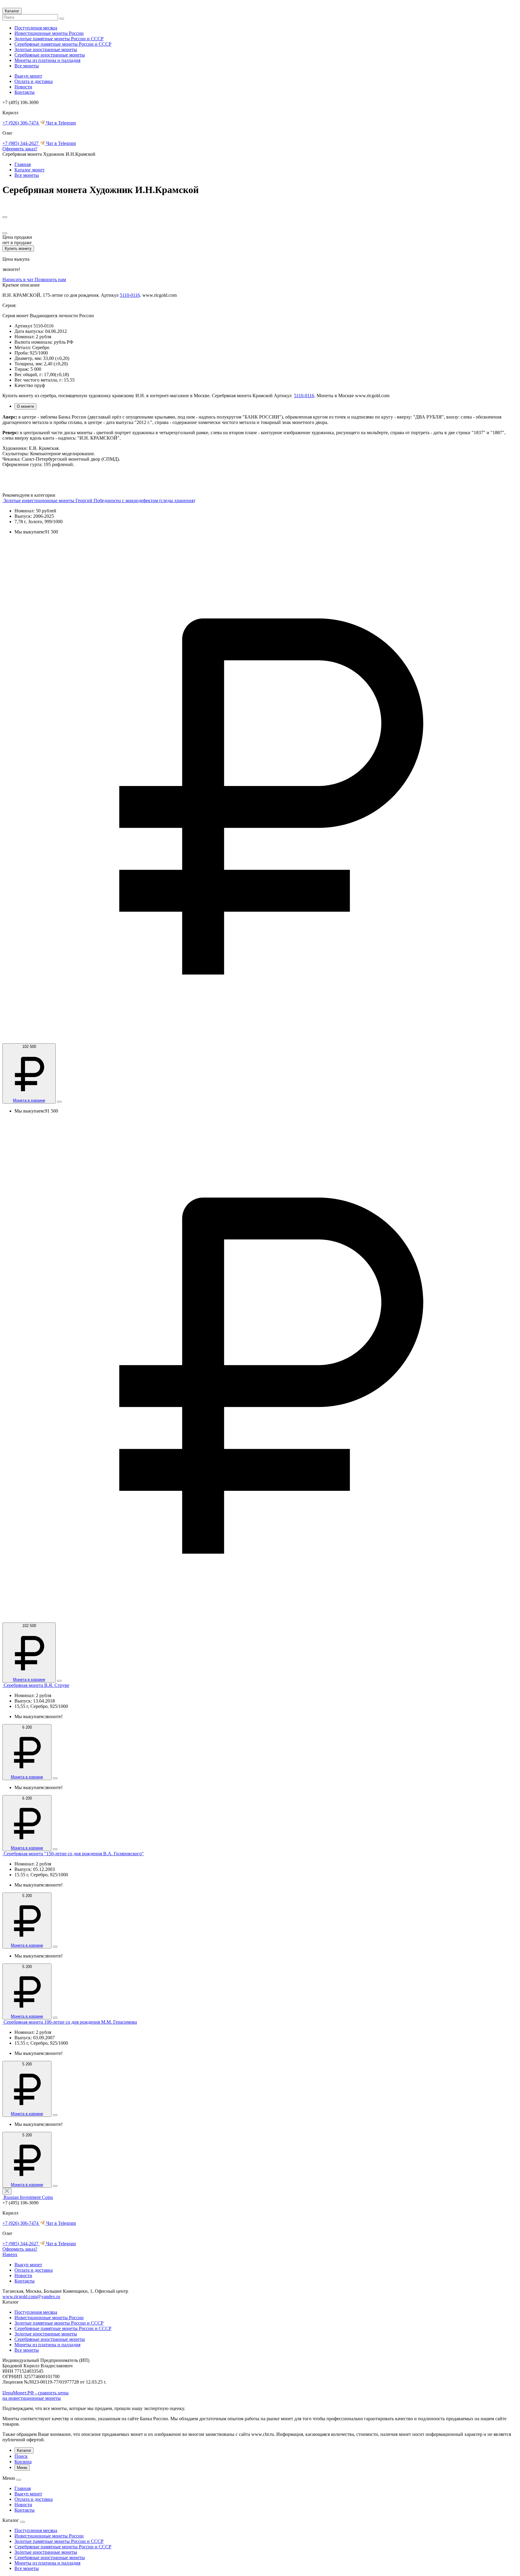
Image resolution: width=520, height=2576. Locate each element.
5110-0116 (130, 295)
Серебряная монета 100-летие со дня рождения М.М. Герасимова (70, 2022)
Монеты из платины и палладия (47, 60)
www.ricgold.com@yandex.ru (31, 2297)
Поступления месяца (36, 28)
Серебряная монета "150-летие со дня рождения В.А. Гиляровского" (74, 1854)
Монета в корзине (29, 1100)
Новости (23, 87)
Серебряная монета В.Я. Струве (36, 1685)
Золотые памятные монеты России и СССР (59, 39)
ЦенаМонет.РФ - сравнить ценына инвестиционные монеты (36, 2395)
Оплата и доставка (34, 81)
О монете (25, 406)
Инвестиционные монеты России (49, 33)
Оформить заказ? (20, 149)
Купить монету (18, 249)
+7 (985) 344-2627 (21, 143)
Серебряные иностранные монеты (50, 55)
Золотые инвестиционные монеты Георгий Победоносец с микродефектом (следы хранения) (99, 500)
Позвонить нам (50, 279)
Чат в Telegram (60, 123)
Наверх (10, 2254)
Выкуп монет (28, 76)
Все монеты (27, 66)
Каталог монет (29, 170)
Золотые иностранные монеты (46, 49)
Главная (23, 164)
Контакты (25, 92)
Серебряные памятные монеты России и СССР (63, 44)
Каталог (12, 11)
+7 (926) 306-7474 (21, 123)
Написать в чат (19, 279)
